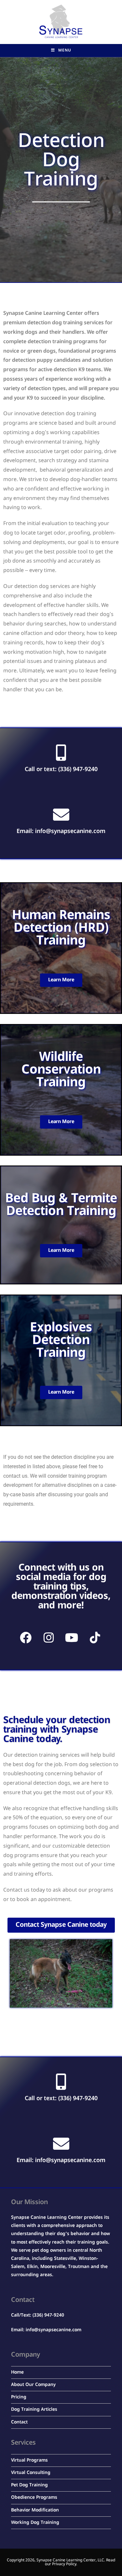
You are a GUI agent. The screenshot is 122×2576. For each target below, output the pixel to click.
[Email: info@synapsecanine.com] (61, 814)
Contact (19, 2422)
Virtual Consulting (31, 2473)
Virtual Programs (29, 2460)
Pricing (19, 2397)
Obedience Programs (34, 2497)
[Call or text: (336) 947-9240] (61, 753)
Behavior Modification (35, 2510)
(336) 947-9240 (48, 2315)
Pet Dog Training (29, 2485)
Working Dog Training (35, 2523)
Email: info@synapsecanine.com (61, 831)
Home (17, 2372)
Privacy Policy (64, 2564)
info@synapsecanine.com (54, 2330)
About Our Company (33, 2385)
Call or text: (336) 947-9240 (61, 769)
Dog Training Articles (34, 2409)
